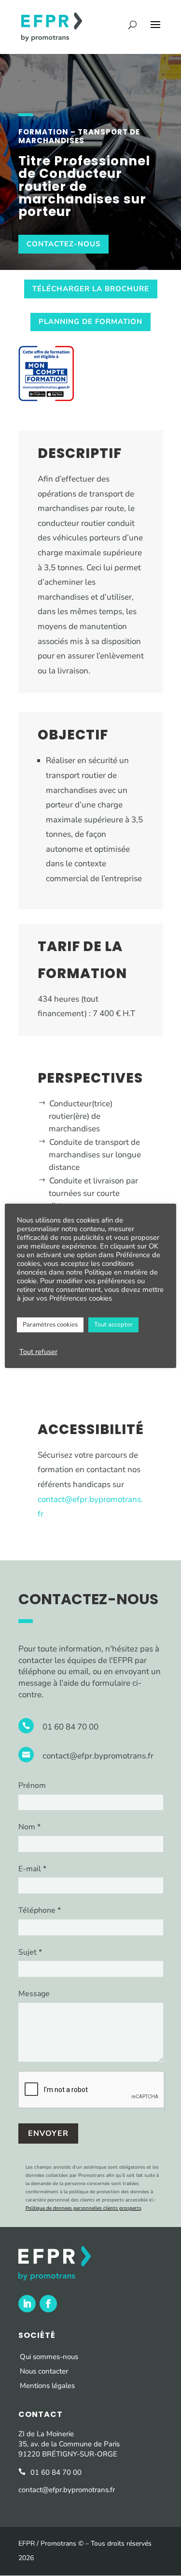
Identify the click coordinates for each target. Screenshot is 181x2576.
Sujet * (30, 1952)
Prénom (32, 1785)
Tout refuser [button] (38, 1352)
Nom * (29, 1827)
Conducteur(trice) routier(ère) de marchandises (80, 1116)
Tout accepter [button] (113, 1325)
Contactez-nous (63, 244)
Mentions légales (47, 2386)
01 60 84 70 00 (70, 1727)
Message (34, 1994)
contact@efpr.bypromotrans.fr (98, 1756)
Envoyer (48, 2133)
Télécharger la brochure (91, 289)
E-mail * (32, 1869)
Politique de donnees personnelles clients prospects (84, 2208)
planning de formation (90, 322)
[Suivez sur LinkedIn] (27, 2304)
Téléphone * (40, 1910)
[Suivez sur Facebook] (48, 2304)
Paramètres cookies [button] (50, 1325)
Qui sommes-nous (49, 2357)
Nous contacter (44, 2371)
